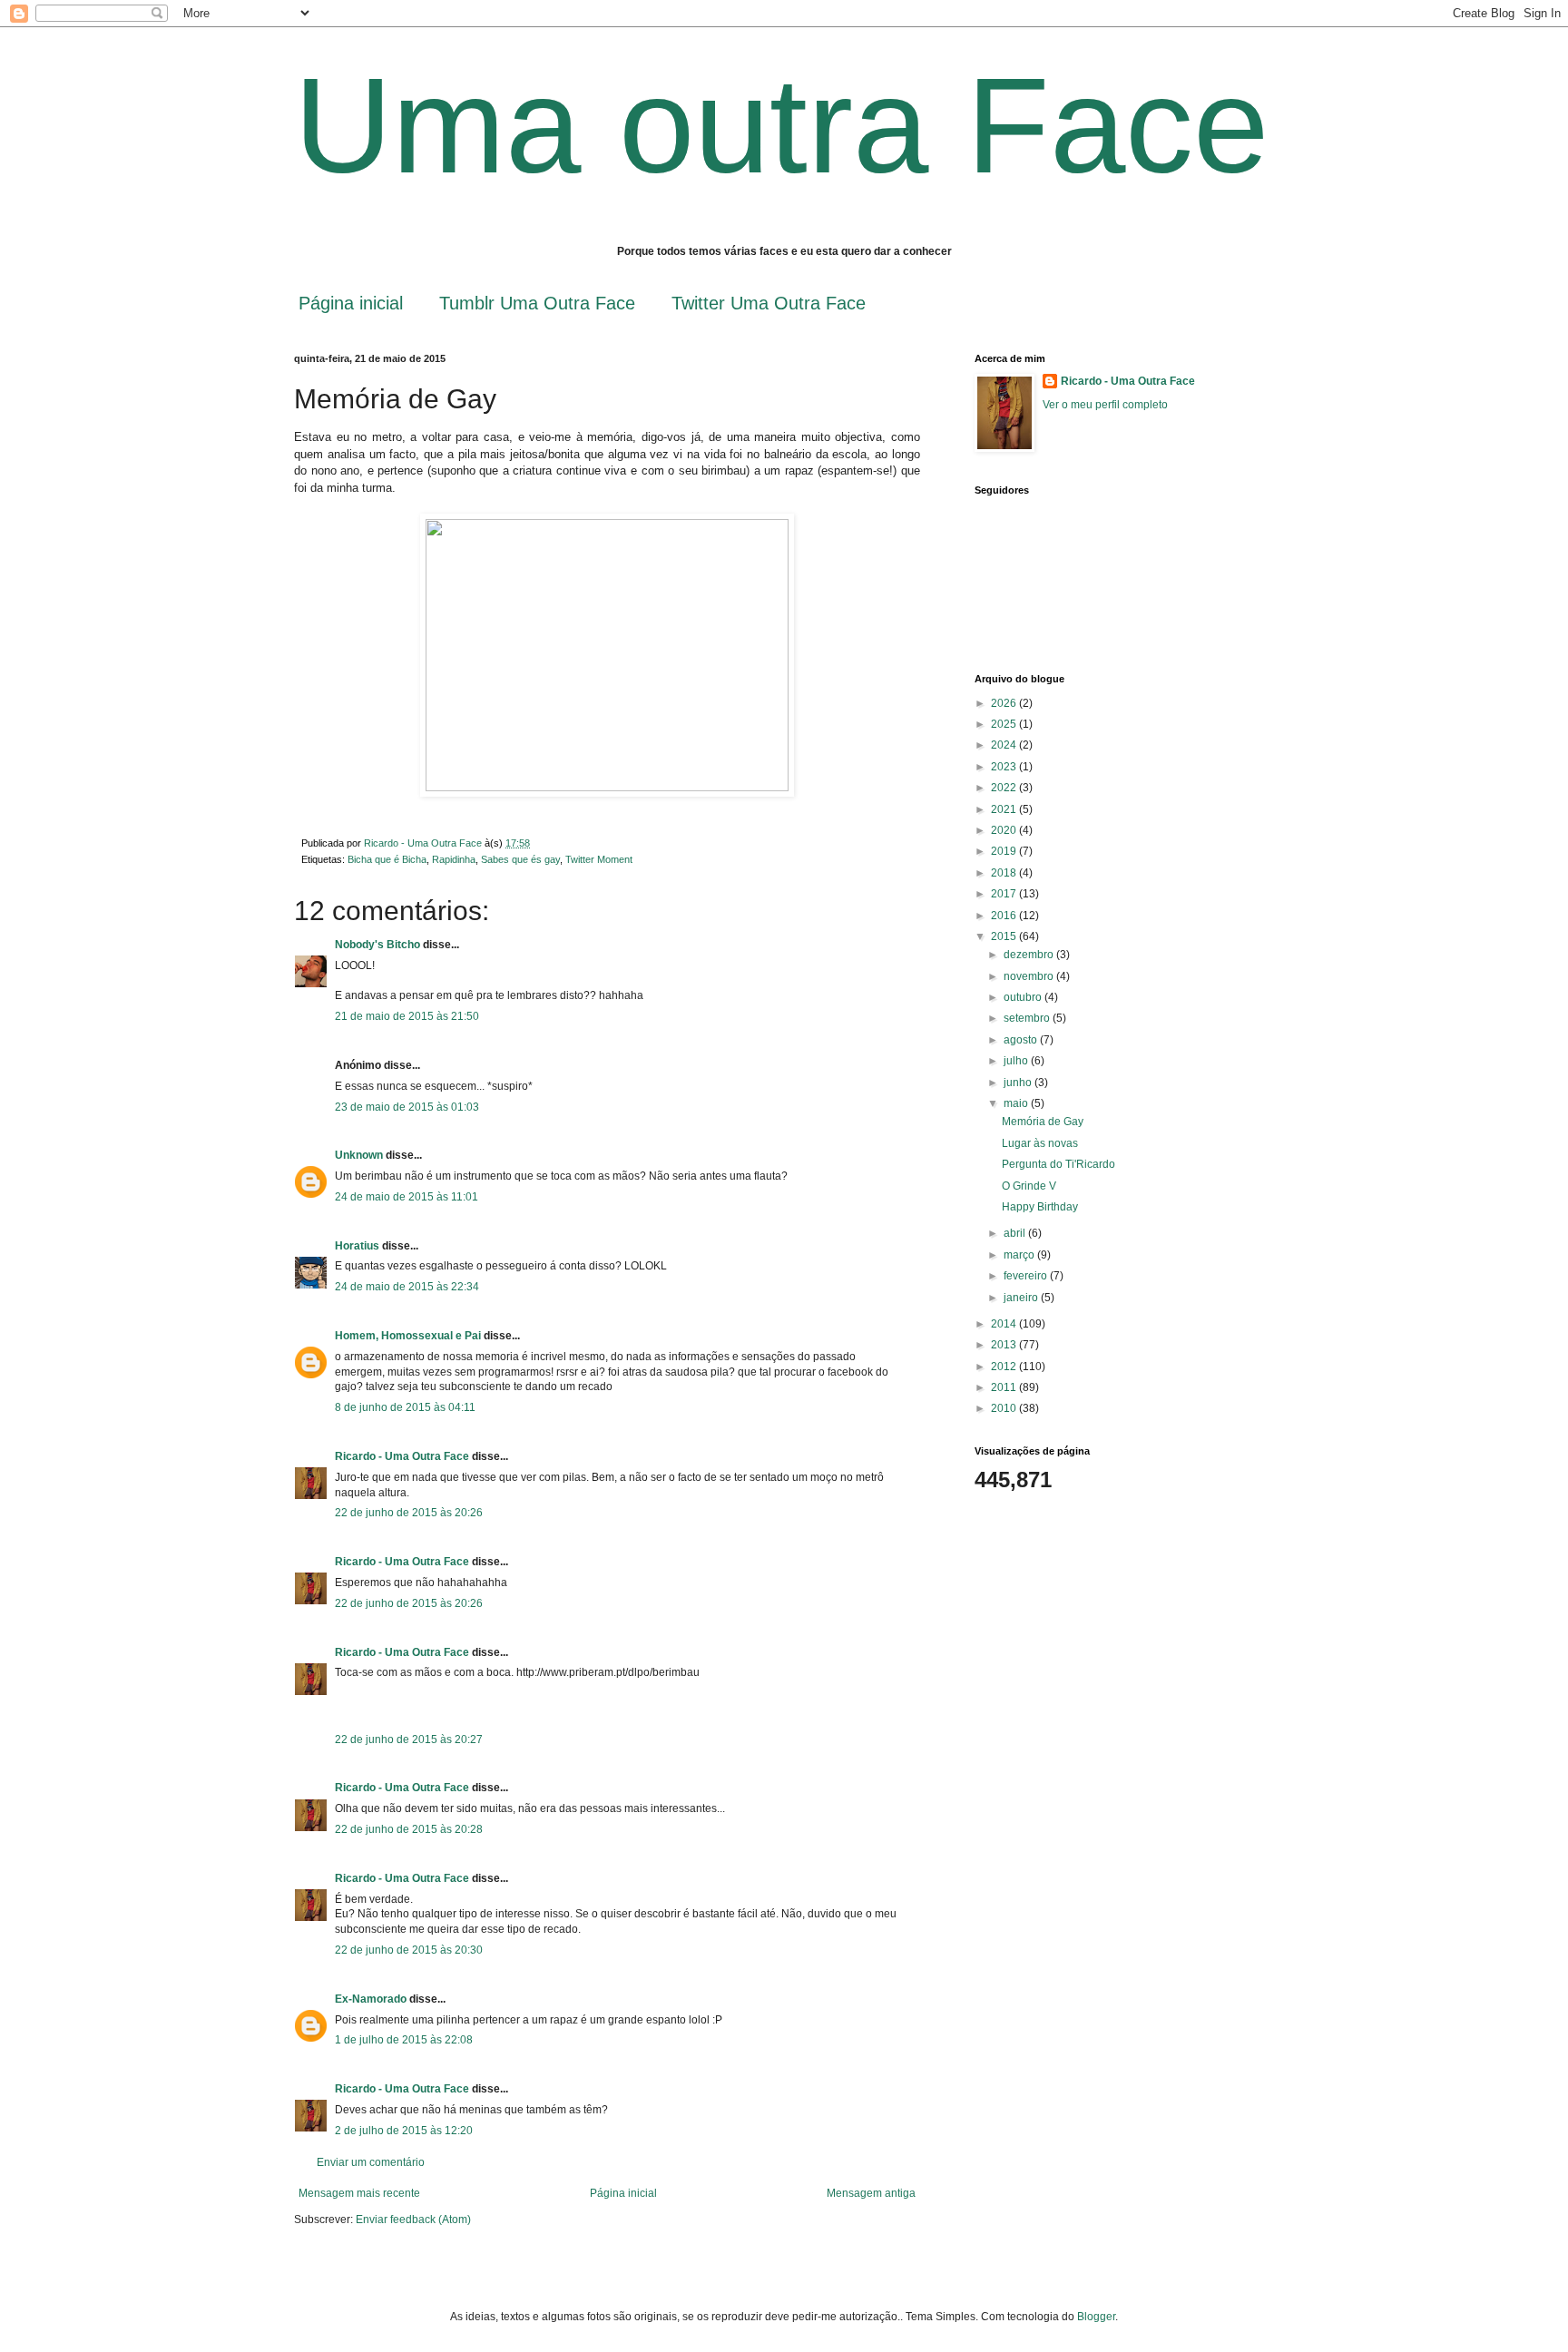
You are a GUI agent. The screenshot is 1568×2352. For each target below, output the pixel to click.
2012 (1005, 1367)
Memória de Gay (1043, 1122)
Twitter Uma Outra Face (769, 303)
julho (1017, 1061)
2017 (1005, 894)
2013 (1005, 1345)
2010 (1005, 1408)
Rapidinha (454, 859)
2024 (1005, 745)
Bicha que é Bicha (387, 859)
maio (1017, 1103)
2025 (1005, 724)
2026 (1005, 703)
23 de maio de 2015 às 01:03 (407, 1107)
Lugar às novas (1040, 1143)
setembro (1028, 1018)
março (1020, 1255)
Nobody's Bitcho (377, 945)
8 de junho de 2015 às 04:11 (405, 1407)
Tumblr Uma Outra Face (537, 303)
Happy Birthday (1040, 1207)
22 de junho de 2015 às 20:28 (409, 1829)
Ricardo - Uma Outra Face (402, 1456)
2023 (1005, 767)
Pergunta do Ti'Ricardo (1058, 1164)
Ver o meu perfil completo (1105, 405)
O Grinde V (1029, 1186)
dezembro (1030, 955)
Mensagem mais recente (359, 2193)
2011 (1005, 1387)
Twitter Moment (599, 859)
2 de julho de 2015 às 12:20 (404, 2131)
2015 (1005, 936)
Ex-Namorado (371, 1999)
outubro (1024, 997)
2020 (1005, 830)
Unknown (359, 1155)
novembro (1030, 976)
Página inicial (351, 303)
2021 (1005, 809)
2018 (1005, 873)
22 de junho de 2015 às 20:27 (409, 1739)
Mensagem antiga (871, 2193)
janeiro (1022, 1298)
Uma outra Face (781, 125)
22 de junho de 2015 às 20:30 (409, 1950)
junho (1019, 1083)
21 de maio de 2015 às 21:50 (407, 1016)
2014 (1005, 1324)
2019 (1005, 851)
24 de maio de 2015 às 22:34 (407, 1287)
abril (1016, 1233)
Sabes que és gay (520, 859)
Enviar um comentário (371, 2162)
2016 (1005, 916)
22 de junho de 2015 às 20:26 (409, 1513)
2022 (1005, 788)
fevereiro (1027, 1276)
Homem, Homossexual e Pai (408, 1336)
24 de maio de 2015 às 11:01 (407, 1197)
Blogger (1096, 2317)
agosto (1022, 1040)
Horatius (357, 1246)
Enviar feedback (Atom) (413, 2220)
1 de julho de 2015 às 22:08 (404, 2040)
